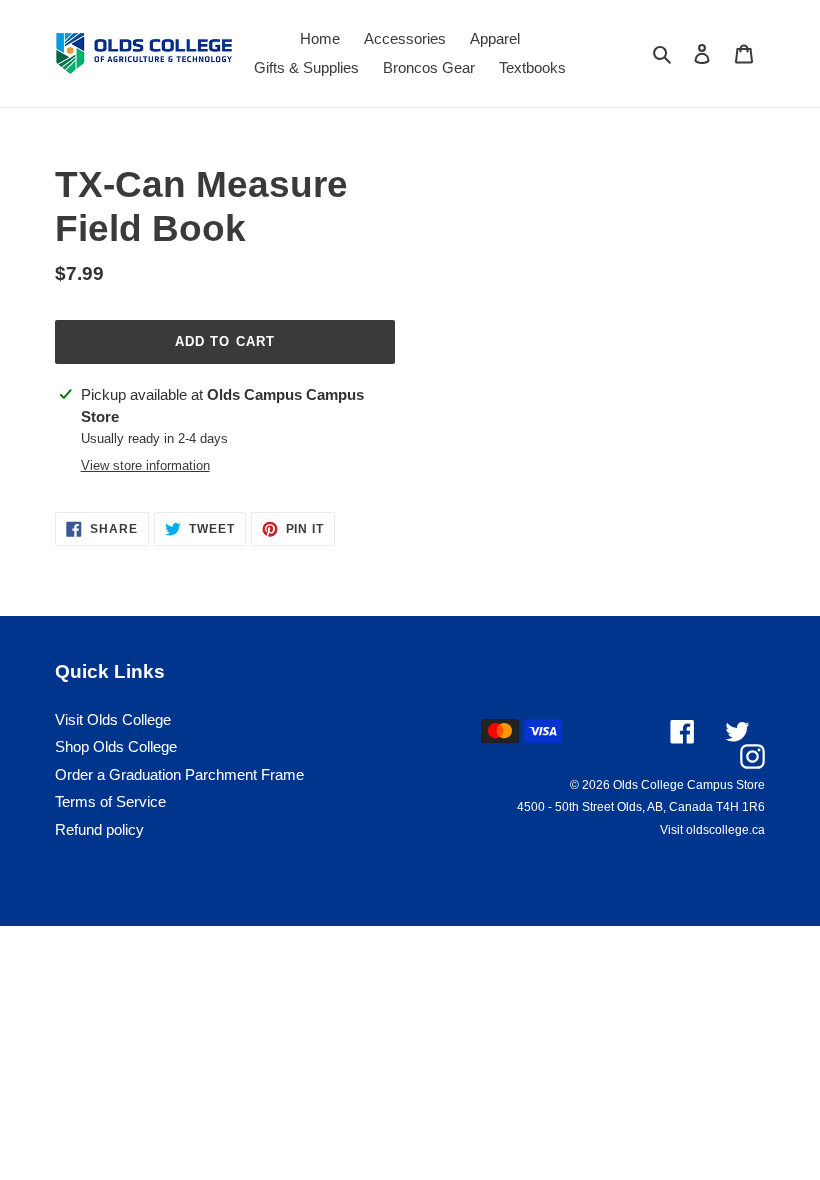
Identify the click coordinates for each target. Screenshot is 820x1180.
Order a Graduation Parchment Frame (179, 774)
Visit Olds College (113, 719)
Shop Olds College (116, 746)
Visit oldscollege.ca (712, 830)
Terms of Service (110, 801)
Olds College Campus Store (689, 785)
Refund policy (99, 829)
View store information (145, 465)
